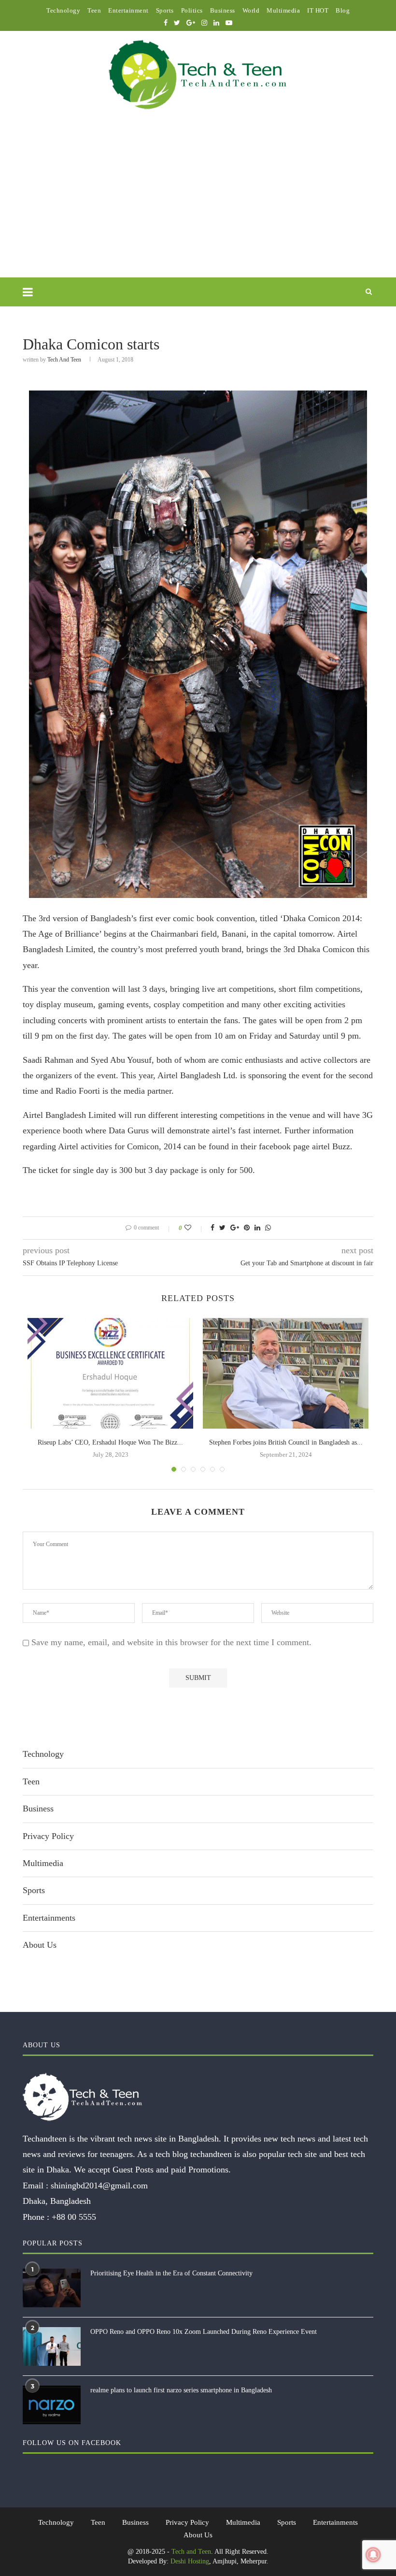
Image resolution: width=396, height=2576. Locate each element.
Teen (94, 10)
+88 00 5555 (74, 2217)
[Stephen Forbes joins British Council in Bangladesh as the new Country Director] (286, 1373)
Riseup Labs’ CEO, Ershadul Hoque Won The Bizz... (110, 1442)
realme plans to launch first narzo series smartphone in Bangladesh (181, 2390)
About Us (40, 1945)
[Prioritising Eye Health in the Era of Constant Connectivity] (52, 2288)
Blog (343, 10)
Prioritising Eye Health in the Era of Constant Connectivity (171, 2273)
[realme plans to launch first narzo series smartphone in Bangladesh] (52, 2405)
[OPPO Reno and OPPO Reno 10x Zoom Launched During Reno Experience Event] (52, 2346)
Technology (63, 10)
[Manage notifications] (373, 2555)
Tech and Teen (64, 360)
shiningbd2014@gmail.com (99, 2185)
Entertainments (49, 1918)
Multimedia (283, 10)
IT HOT (318, 10)
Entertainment (128, 10)
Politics (192, 10)
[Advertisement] (198, 205)
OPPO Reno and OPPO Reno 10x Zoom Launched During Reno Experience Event (204, 2332)
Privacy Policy (48, 1836)
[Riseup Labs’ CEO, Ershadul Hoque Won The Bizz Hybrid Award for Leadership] (110, 1373)
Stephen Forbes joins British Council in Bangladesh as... (286, 1442)
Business (223, 10)
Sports (165, 10)
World (251, 10)
